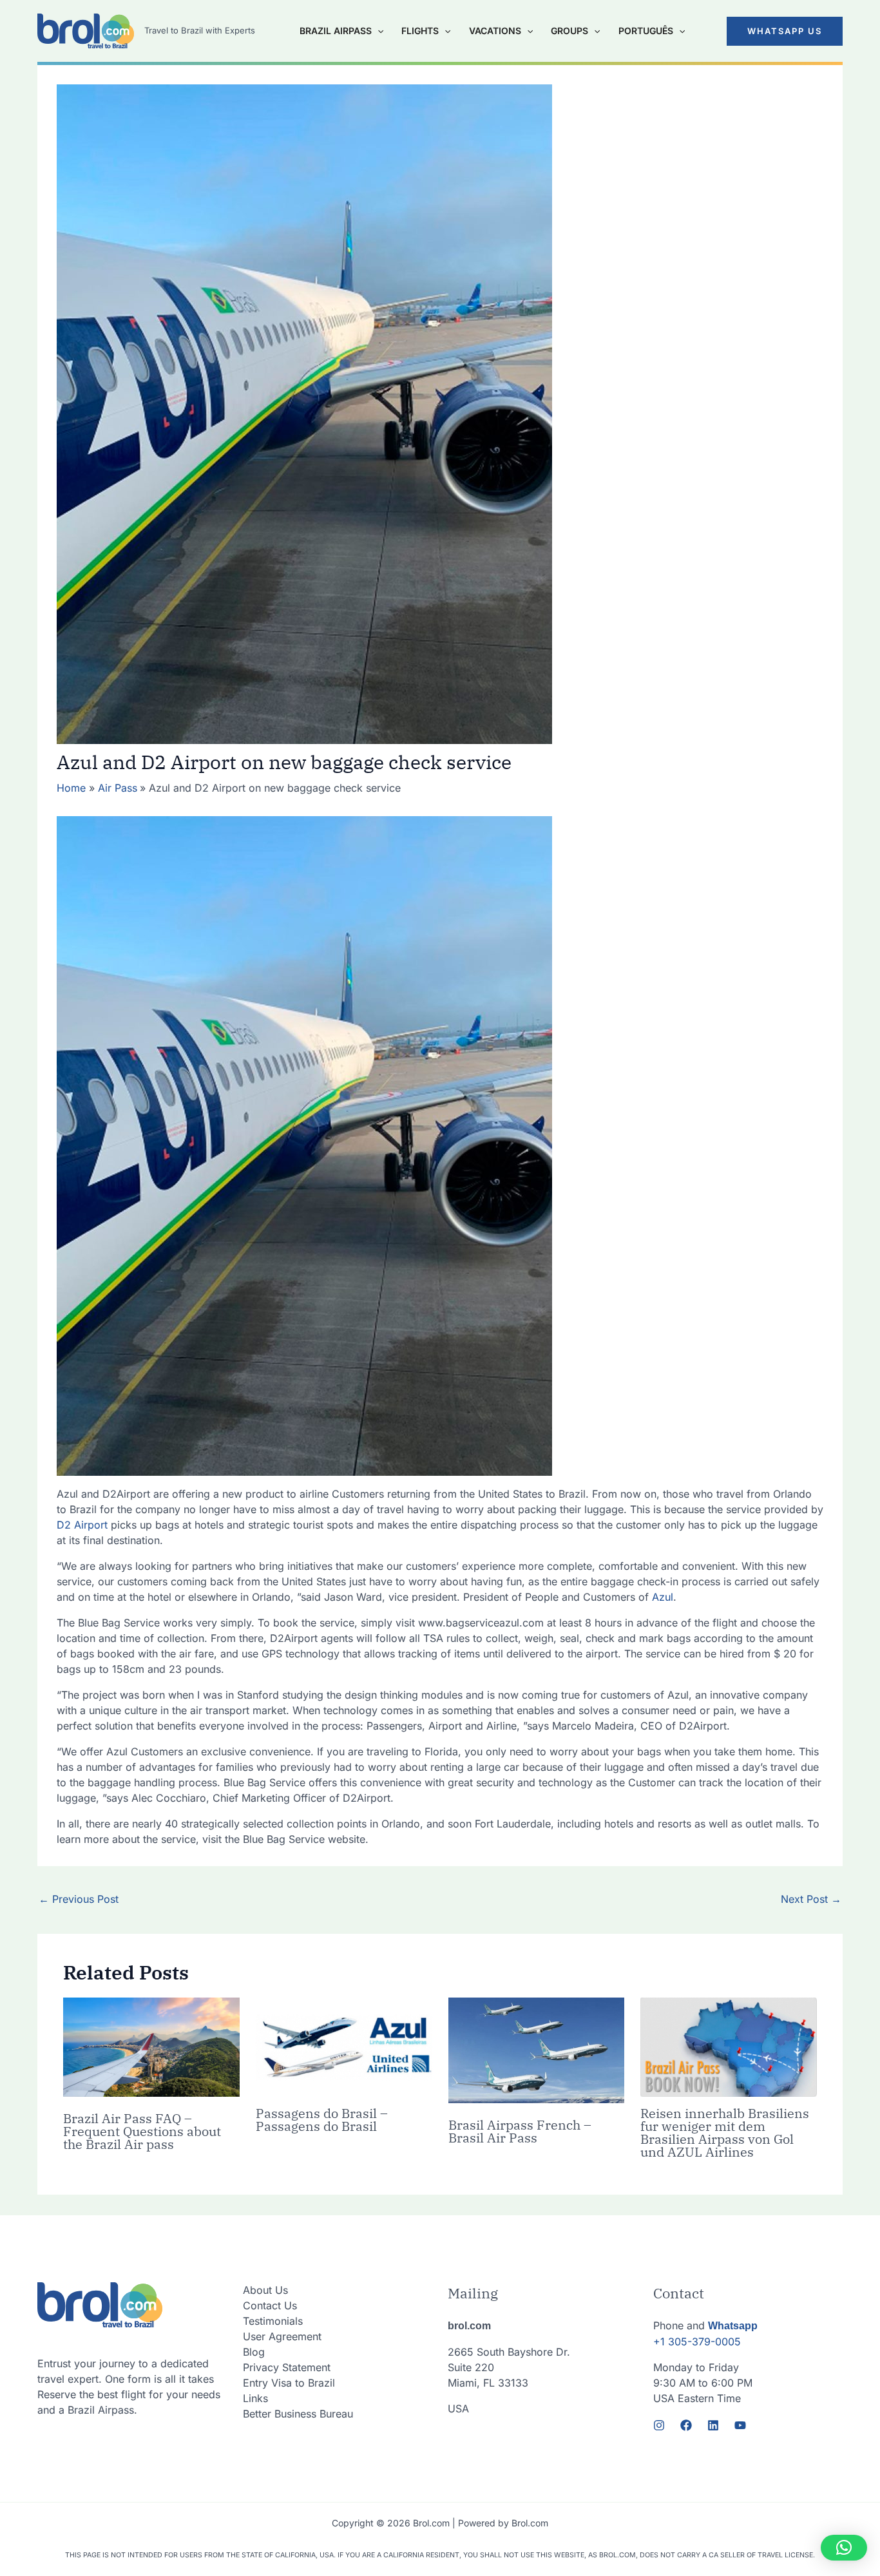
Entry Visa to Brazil (289, 2383)
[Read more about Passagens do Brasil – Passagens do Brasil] (344, 2046)
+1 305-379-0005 (697, 2342)
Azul (663, 1597)
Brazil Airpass (336, 31)
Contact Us (270, 2305)
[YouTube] (740, 2425)
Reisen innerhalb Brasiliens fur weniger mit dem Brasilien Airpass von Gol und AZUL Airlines (725, 2132)
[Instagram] (659, 2425)
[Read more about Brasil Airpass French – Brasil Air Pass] (537, 2050)
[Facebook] (686, 2425)
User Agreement (282, 2336)
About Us (265, 2290)
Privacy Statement (287, 2367)
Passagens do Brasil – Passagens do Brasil (322, 2120)
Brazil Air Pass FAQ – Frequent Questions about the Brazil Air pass (142, 2131)
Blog (254, 2352)
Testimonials (273, 2321)
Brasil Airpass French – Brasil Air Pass (520, 2131)
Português (646, 31)
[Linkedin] (713, 2425)
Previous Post (79, 1899)
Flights (420, 31)
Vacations (495, 31)
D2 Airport (82, 1525)
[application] (378, 31)
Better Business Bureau (298, 2414)
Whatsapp (733, 2326)
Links (255, 2398)
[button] (785, 31)
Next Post (811, 1899)
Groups (569, 31)
